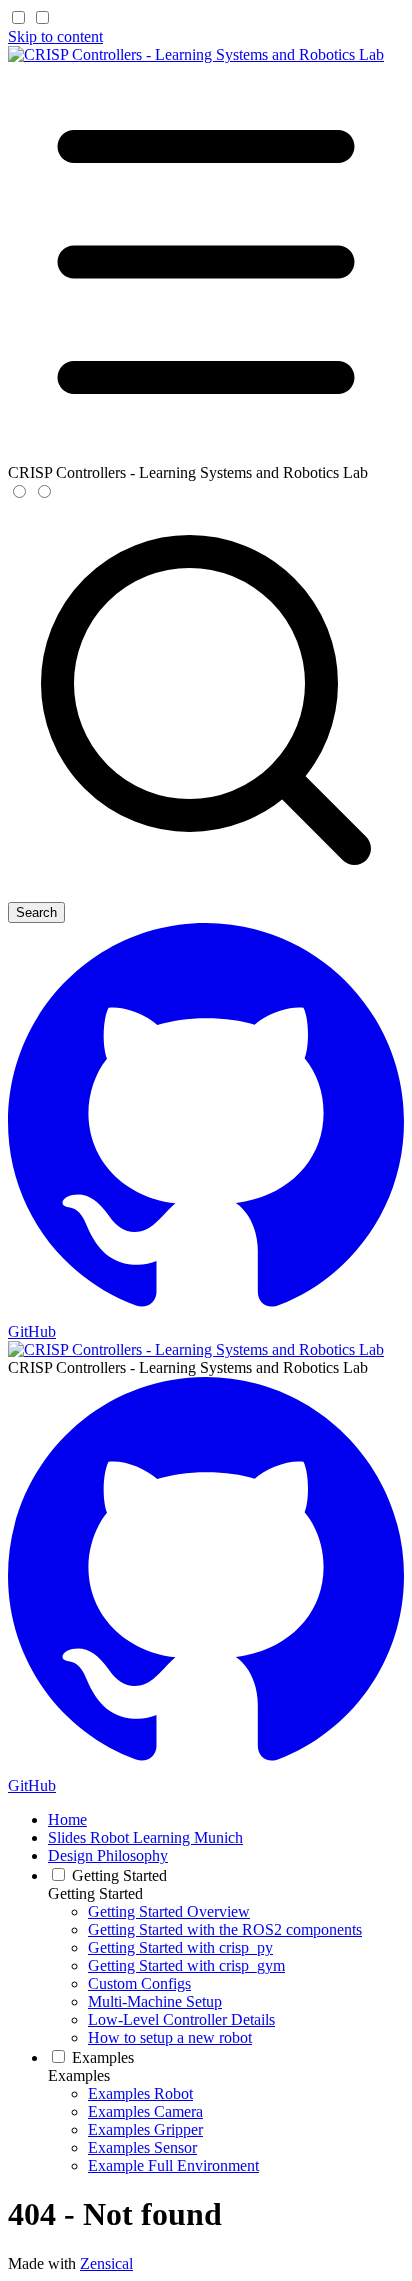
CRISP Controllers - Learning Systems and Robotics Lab (188, 1367)
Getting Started (95, 1893)
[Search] (206, 892)
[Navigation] (206, 454)
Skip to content (55, 36)
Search (36, 912)
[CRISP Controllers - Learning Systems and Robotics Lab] (196, 54)
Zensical (106, 2263)
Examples (79, 2075)
